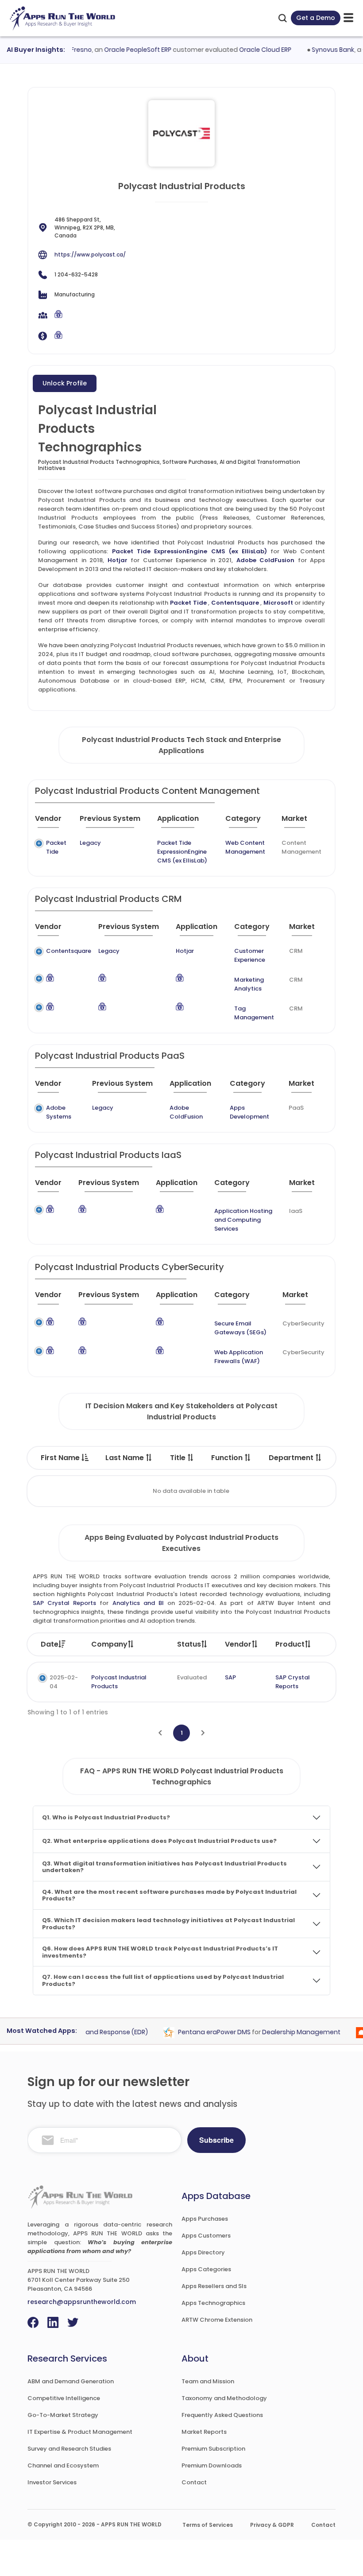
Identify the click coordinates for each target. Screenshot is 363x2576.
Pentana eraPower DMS (199, 2032)
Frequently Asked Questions (222, 2415)
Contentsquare (235, 603)
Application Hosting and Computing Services (243, 1220)
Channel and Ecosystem (63, 2465)
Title (179, 1458)
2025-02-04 (64, 1682)
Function (228, 1458)
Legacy (90, 843)
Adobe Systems (59, 1112)
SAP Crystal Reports (64, 1603)
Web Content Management (245, 847)
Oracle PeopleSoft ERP (122, 50)
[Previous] (160, 1733)
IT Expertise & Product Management (80, 2432)
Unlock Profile (65, 383)
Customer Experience (250, 955)
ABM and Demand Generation (71, 2381)
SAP (230, 1677)
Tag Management (254, 1013)
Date (50, 1644)
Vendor (238, 1644)
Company (109, 1644)
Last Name (126, 1458)
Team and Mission (208, 2381)
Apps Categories (206, 2269)
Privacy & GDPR (272, 2525)
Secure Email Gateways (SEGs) (240, 1328)
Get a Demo (316, 18)
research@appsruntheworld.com (82, 2302)
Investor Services (52, 2482)
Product (290, 1644)
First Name (61, 1458)
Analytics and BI (138, 1603)
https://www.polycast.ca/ (90, 254)
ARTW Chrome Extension (217, 2320)
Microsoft (278, 603)
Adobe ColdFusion (266, 560)
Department (292, 1458)
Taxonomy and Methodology (224, 2398)
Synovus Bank (317, 50)
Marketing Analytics (249, 984)
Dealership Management (286, 2032)
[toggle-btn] (348, 18)
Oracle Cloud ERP (249, 50)
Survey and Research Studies (69, 2449)
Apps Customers (206, 2236)
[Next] (203, 1733)
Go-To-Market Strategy (63, 2415)
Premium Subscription (213, 2449)
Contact (194, 2482)
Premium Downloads (212, 2465)
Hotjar (118, 560)
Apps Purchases (205, 2219)
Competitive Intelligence (64, 2398)
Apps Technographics (213, 2303)
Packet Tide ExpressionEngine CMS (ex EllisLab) (190, 551)
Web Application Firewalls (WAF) (239, 1357)
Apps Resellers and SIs (214, 2286)
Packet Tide (188, 603)
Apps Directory (203, 2252)
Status (189, 1644)
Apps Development (249, 1112)
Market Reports (204, 2432)
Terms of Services (208, 2525)
